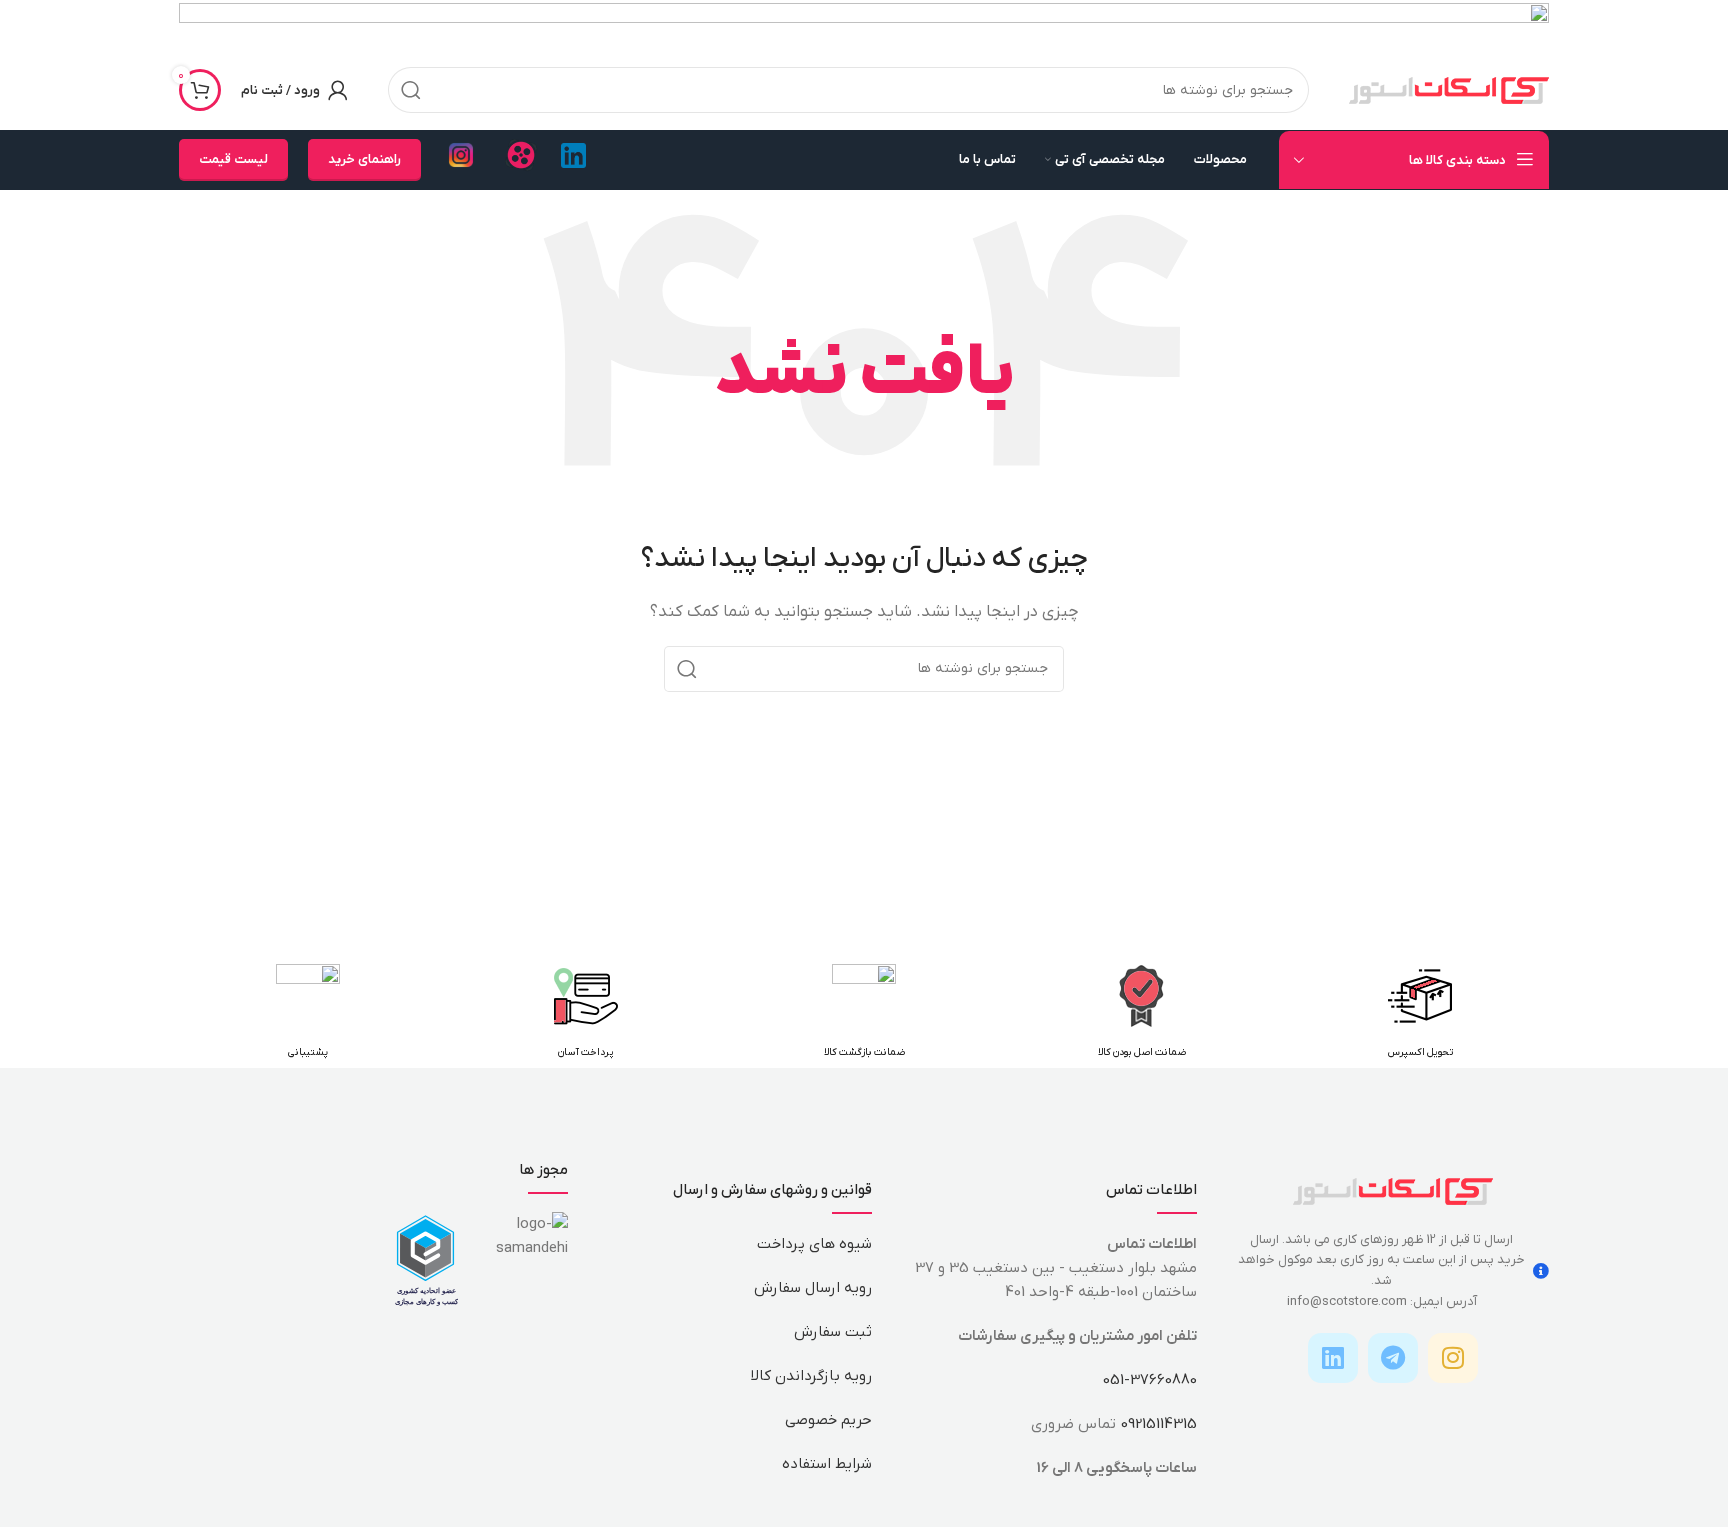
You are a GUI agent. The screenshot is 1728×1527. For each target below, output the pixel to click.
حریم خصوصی (828, 1420)
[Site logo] (1449, 89)
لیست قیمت (233, 159)
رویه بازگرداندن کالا (811, 1376)
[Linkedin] (1333, 1358)
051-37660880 (1150, 1380)
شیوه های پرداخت (814, 1244)
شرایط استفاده (827, 1464)
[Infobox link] (573, 160)
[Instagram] (1453, 1358)
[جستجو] (411, 90)
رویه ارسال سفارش (813, 1288)
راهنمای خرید (364, 159)
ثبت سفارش (833, 1332)
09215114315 (1158, 1424)
